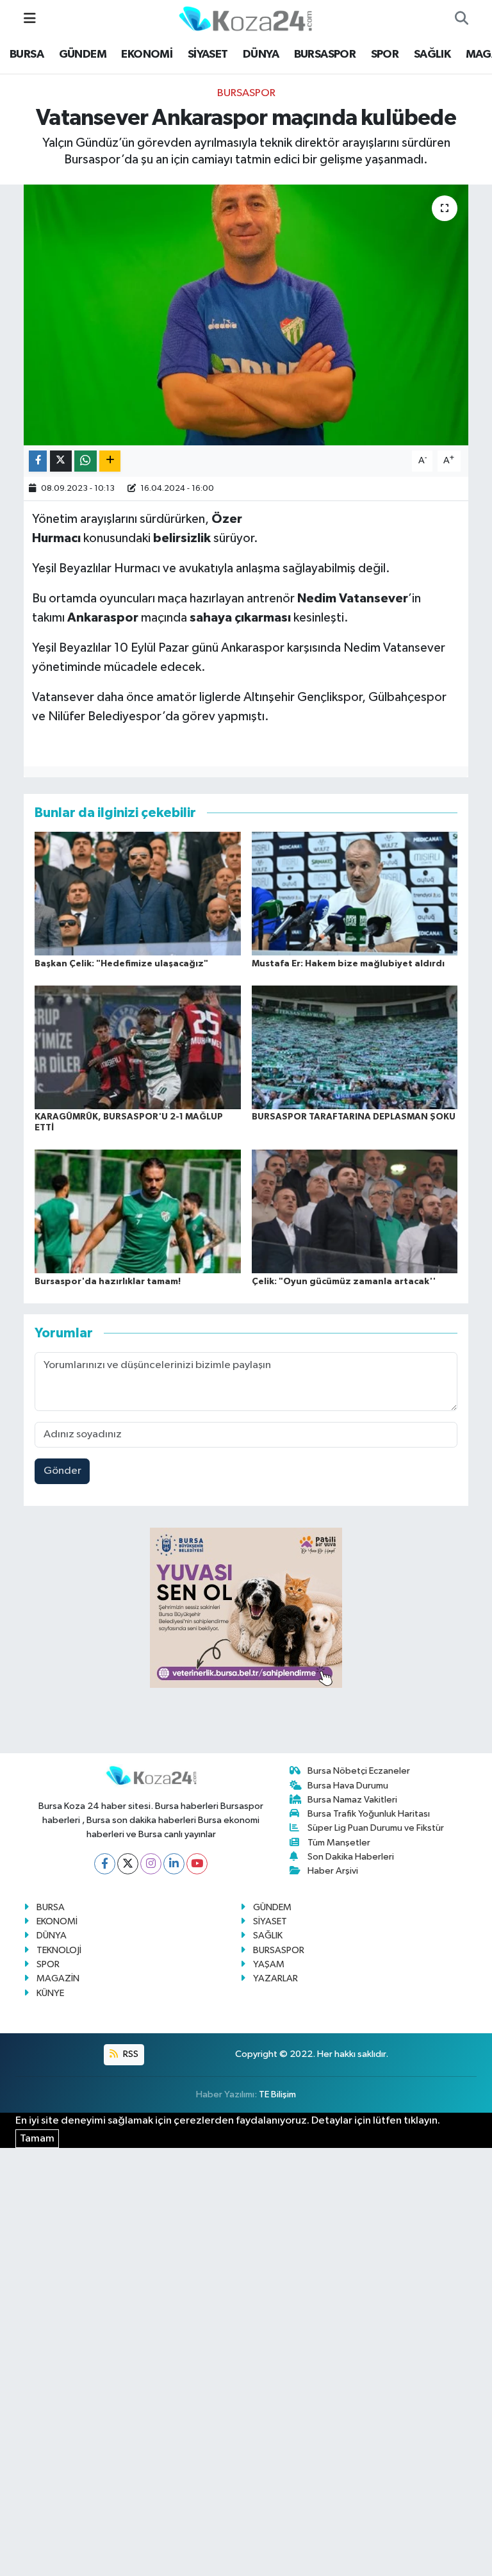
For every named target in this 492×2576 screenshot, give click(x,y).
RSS (130, 2054)
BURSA (27, 54)
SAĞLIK (432, 54)
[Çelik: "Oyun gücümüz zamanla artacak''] (355, 1211)
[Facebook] (105, 1864)
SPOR (385, 54)
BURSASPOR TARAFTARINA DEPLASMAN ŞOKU (354, 1117)
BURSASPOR (325, 54)
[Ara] (462, 19)
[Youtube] (197, 1864)
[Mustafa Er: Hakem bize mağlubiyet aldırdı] (355, 894)
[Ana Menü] (30, 19)
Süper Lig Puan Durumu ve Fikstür (376, 1828)
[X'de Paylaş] (61, 461)
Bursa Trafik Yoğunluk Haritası (369, 1814)
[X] (128, 1864)
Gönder (62, 1471)
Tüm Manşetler (339, 1843)
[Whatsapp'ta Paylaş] (86, 461)
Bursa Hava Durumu (348, 1786)
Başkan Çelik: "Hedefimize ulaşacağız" (121, 964)
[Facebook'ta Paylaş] (38, 461)
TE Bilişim (277, 2094)
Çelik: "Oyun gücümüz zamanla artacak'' (344, 1282)
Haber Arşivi (333, 1871)
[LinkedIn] (174, 1864)
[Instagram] (151, 1864)
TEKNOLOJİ (59, 1950)
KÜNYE (50, 1993)
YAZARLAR (275, 1978)
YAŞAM (269, 1964)
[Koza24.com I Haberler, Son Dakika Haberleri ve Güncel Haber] (245, 18)
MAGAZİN (58, 1978)
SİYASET (208, 54)
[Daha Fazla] (110, 461)
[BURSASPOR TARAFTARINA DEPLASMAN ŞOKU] (355, 1047)
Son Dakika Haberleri (351, 1857)
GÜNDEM (83, 54)
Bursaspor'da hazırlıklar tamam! (108, 1282)
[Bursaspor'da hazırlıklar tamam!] (138, 1211)
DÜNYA (261, 54)
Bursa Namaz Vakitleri (352, 1800)
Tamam (37, 2139)
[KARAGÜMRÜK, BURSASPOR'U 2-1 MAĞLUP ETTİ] (138, 1047)
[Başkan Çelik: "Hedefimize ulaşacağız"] (138, 894)
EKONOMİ (147, 54)
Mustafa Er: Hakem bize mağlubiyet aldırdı (348, 964)
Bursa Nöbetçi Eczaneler (359, 1771)
